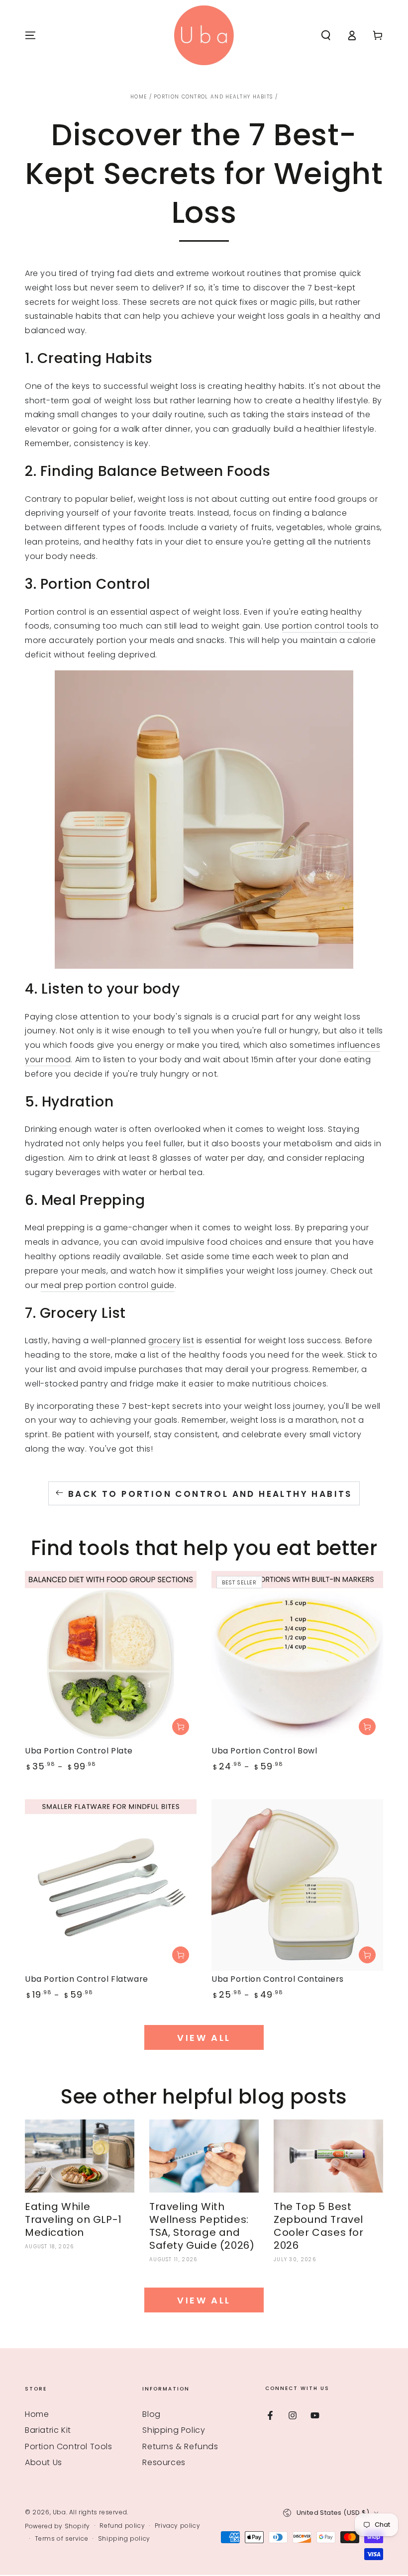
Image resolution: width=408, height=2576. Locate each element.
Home (139, 97)
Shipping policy (124, 2539)
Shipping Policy (174, 2430)
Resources (164, 2462)
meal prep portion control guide (108, 1285)
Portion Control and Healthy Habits (213, 97)
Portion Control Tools (69, 2446)
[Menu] (30, 35)
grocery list (171, 1340)
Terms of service (62, 2539)
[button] (326, 35)
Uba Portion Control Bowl (264, 1751)
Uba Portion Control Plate (79, 1751)
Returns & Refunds (180, 2446)
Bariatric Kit (48, 2430)
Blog (151, 2414)
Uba (59, 2512)
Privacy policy (177, 2526)
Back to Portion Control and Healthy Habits (210, 1494)
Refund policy (122, 2526)
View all (204, 2038)
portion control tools (325, 626)
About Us (44, 2462)
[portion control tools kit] (204, 820)
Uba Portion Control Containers (278, 1979)
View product (181, 1727)
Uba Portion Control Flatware (87, 1979)
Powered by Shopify (57, 2526)
